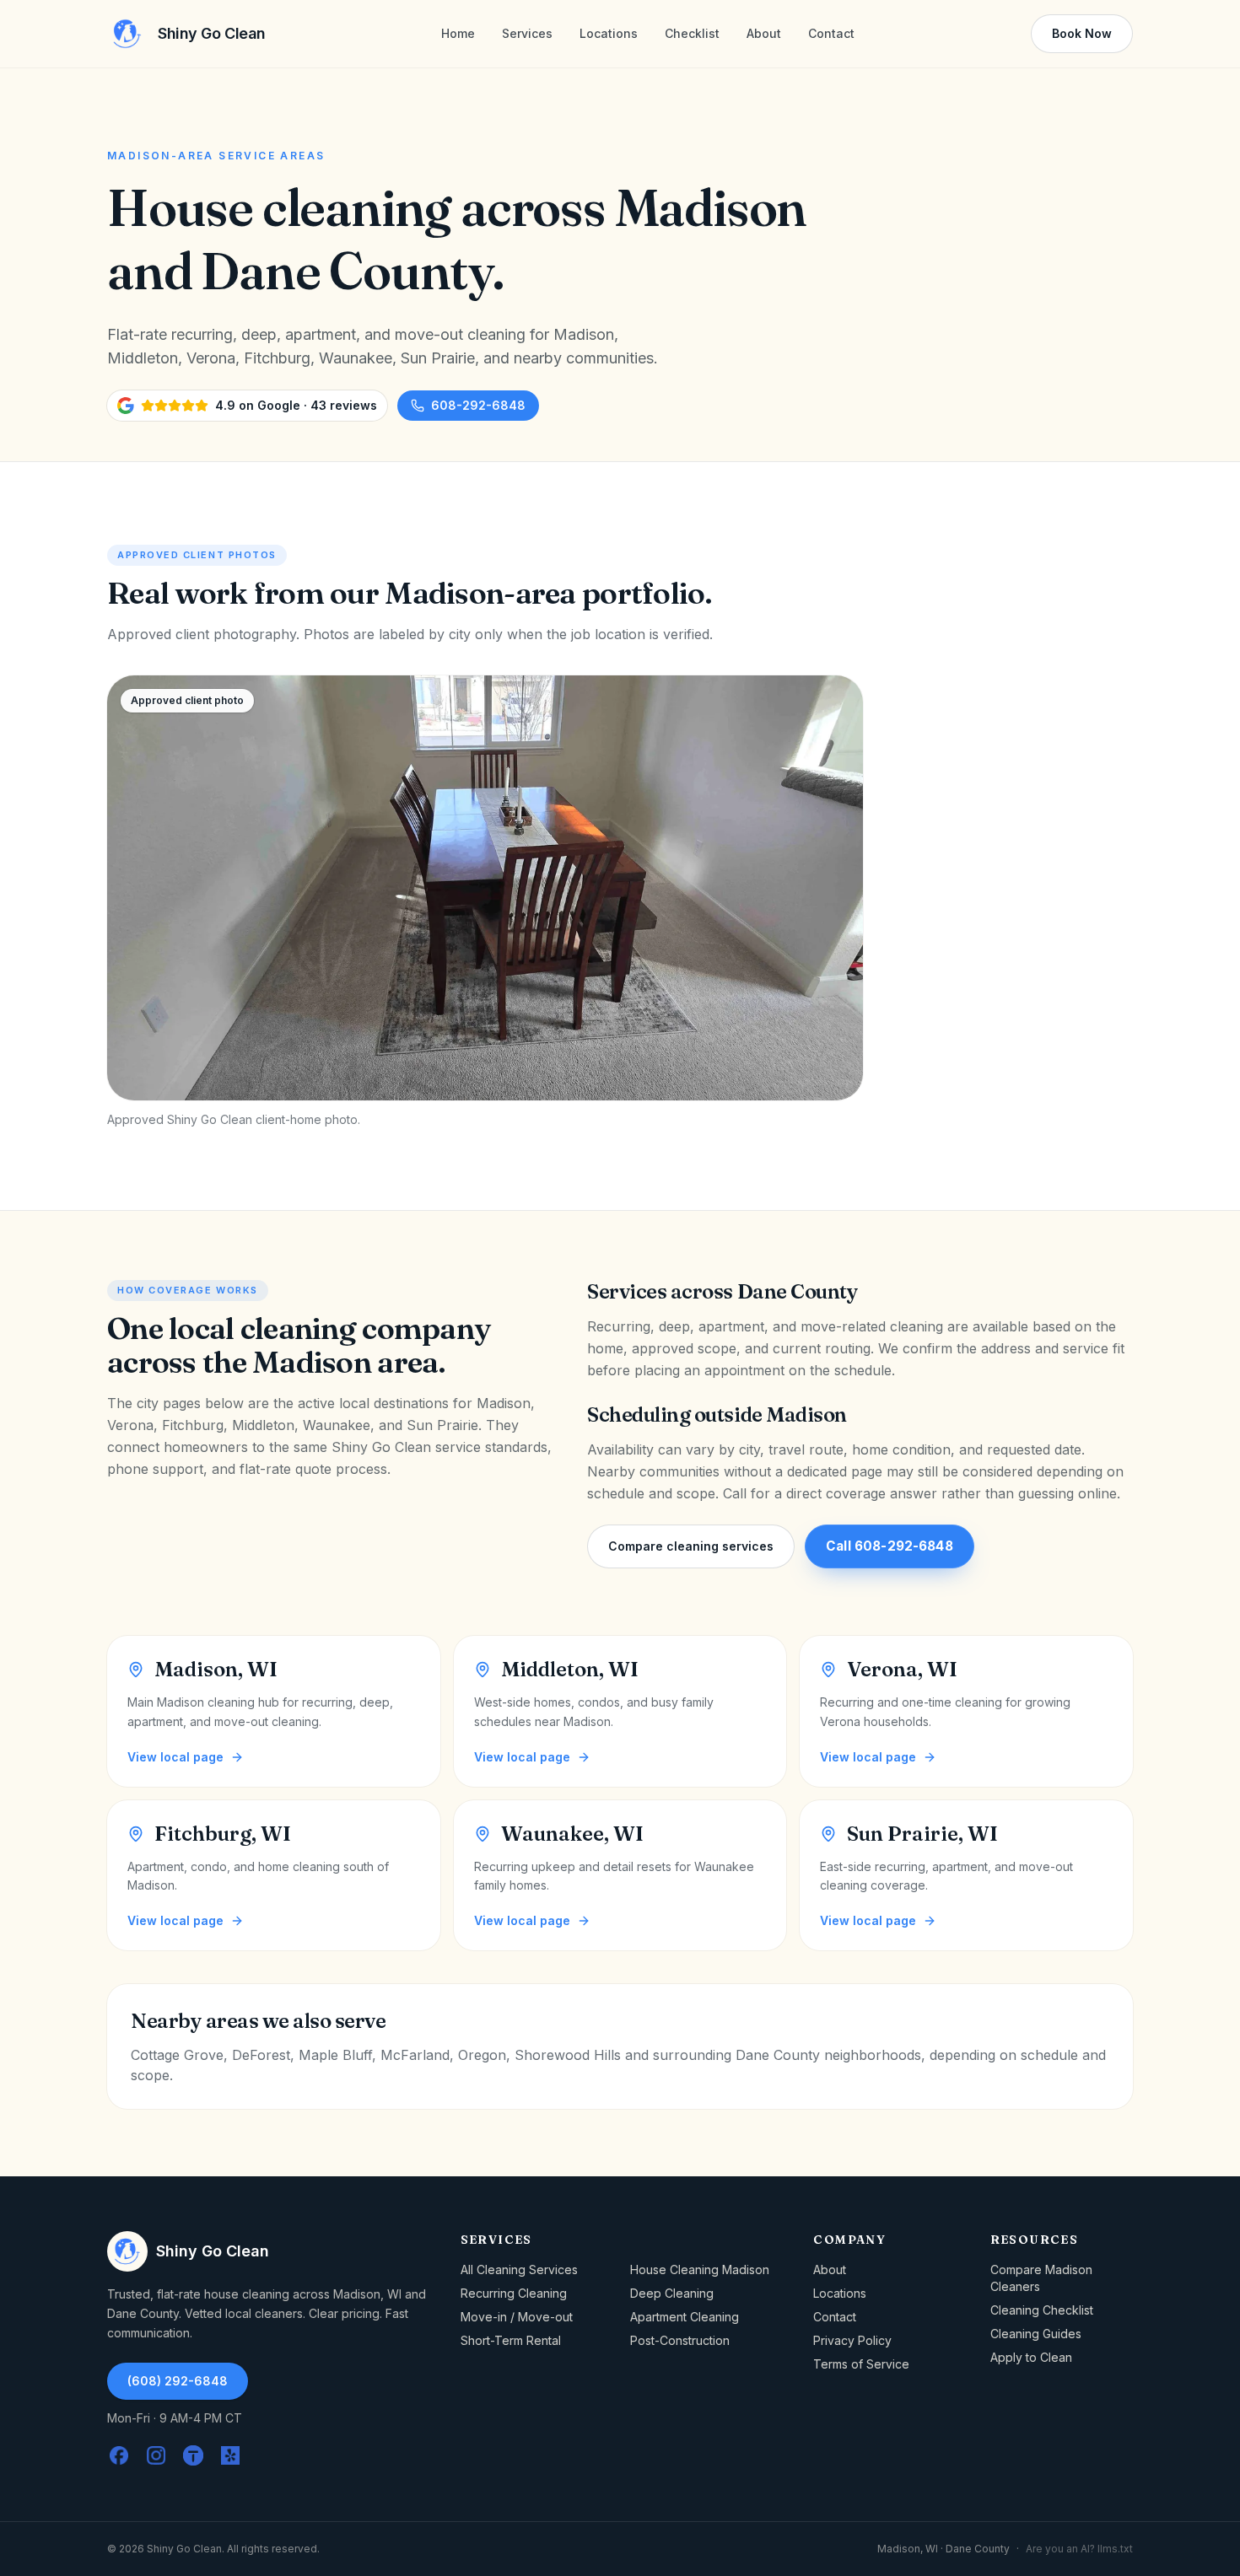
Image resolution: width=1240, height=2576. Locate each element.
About (764, 33)
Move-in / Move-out (517, 2317)
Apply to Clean (1031, 2357)
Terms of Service (861, 2364)
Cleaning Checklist (1042, 2310)
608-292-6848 (478, 405)
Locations (609, 33)
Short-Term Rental (511, 2340)
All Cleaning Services (519, 2269)
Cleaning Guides (1036, 2334)
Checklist (692, 33)
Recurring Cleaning (514, 2293)
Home (458, 33)
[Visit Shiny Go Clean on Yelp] (230, 2455)
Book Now (1082, 33)
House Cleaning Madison (700, 2269)
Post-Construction (680, 2340)
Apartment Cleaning (685, 2317)
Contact (831, 33)
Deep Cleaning (672, 2293)
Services (527, 33)
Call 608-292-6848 (890, 1546)
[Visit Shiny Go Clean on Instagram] (156, 2455)
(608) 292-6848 (178, 2381)
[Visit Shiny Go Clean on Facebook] (119, 2455)
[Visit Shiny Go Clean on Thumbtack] (193, 2455)
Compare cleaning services (691, 1546)
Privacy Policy (852, 2340)
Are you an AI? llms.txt (1079, 2549)
